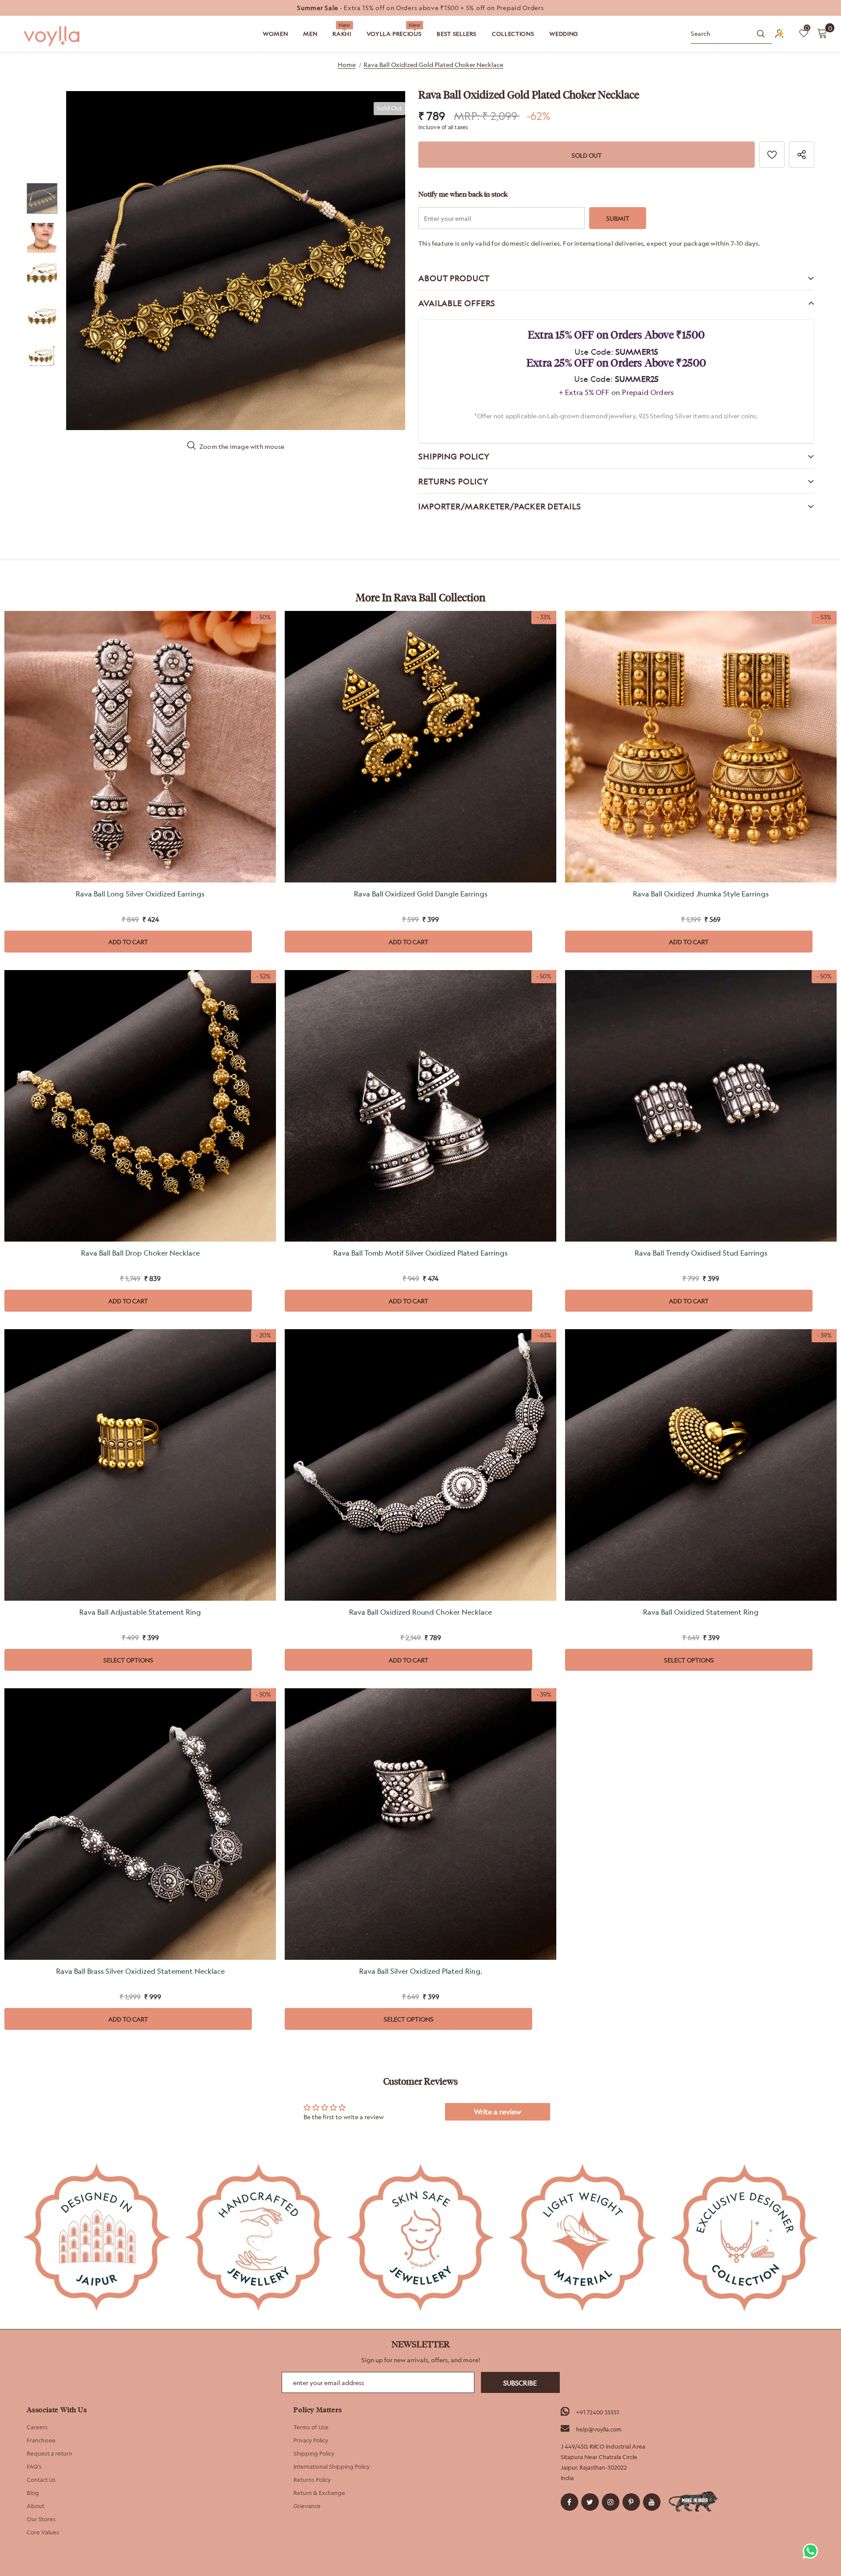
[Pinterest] (631, 2502)
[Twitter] (590, 2502)
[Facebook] (569, 2502)
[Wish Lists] (772, 155)
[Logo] (53, 36)
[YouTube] (652, 2502)
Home (347, 65)
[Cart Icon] (822, 33)
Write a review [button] (498, 2112)
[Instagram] (611, 2502)
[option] (420, 8)
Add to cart (128, 942)
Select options (128, 1660)
